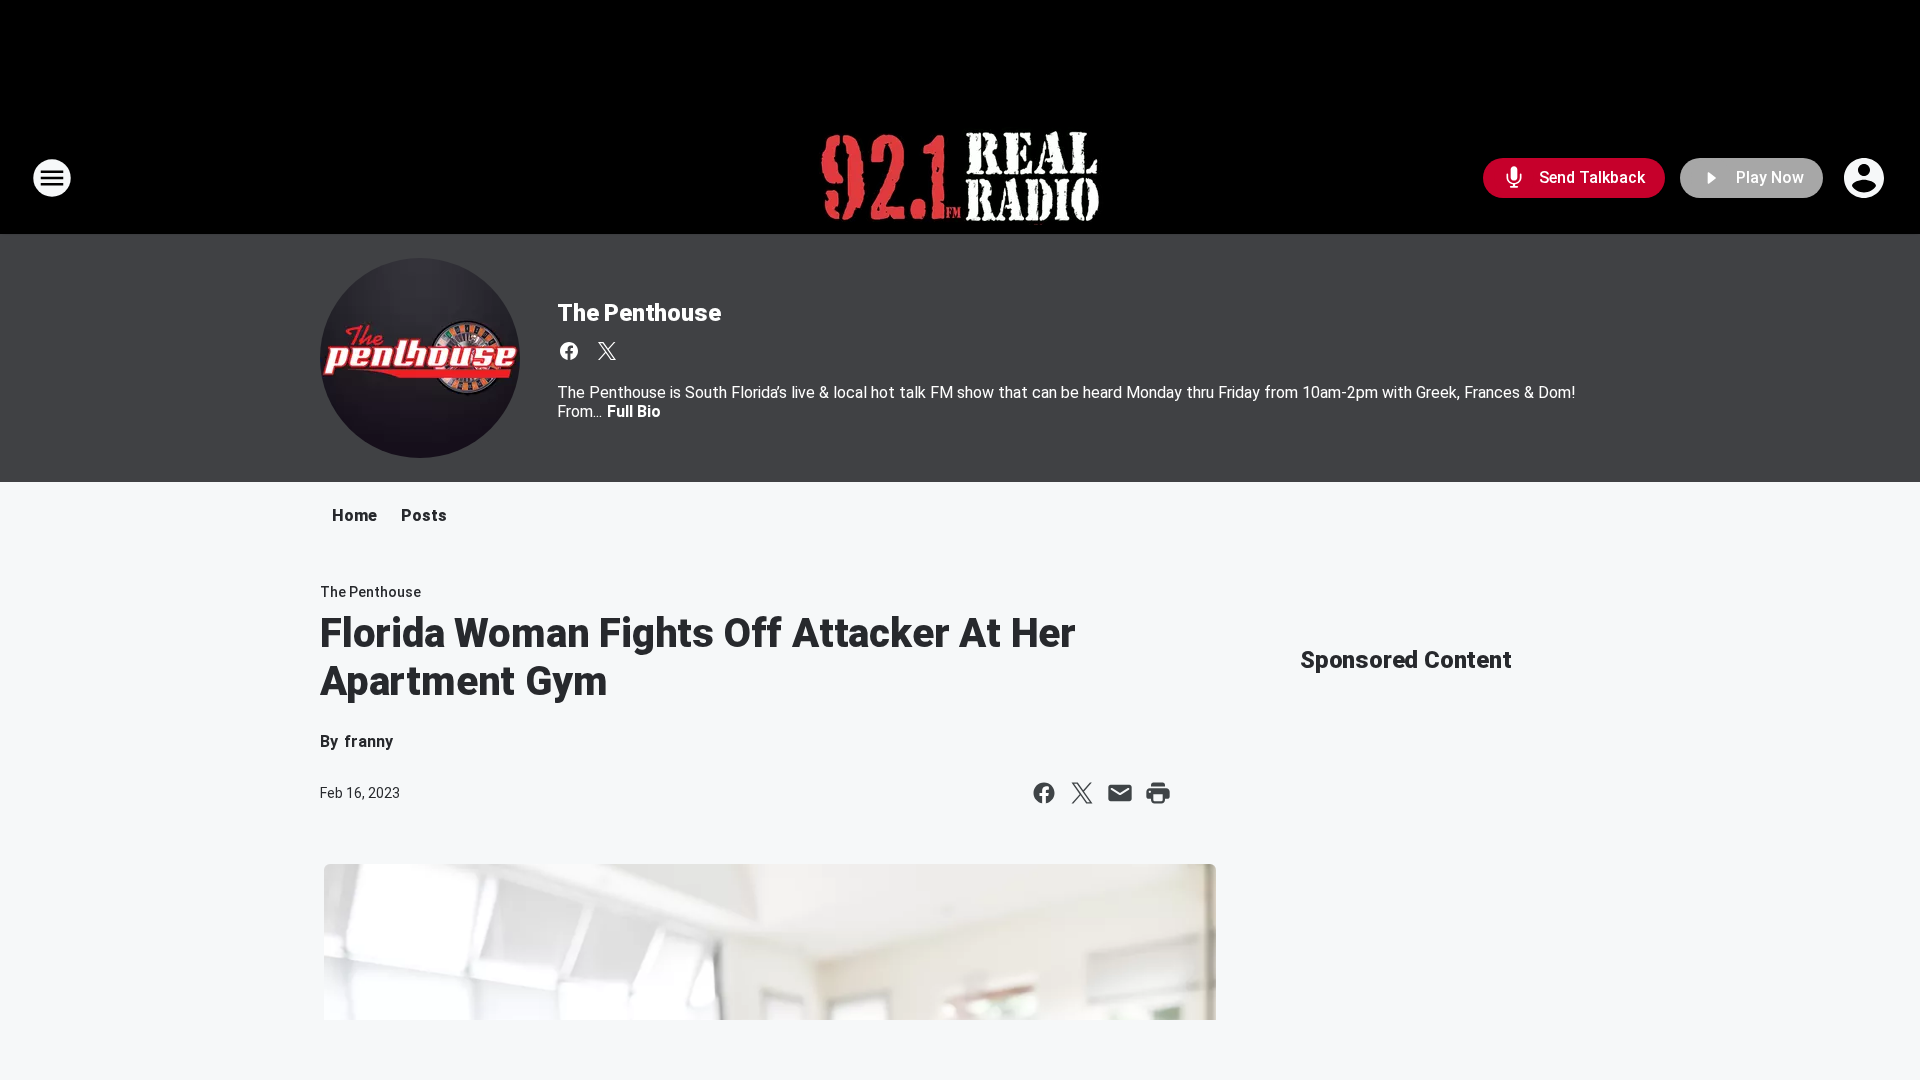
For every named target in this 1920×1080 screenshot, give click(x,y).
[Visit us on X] (607, 351)
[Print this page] (1158, 793)
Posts (424, 515)
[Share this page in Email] (1120, 793)
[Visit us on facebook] (569, 351)
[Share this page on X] (1082, 793)
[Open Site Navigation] (52, 178)
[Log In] (1866, 178)
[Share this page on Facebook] (1044, 793)
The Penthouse (638, 313)
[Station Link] (960, 178)
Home (354, 515)
